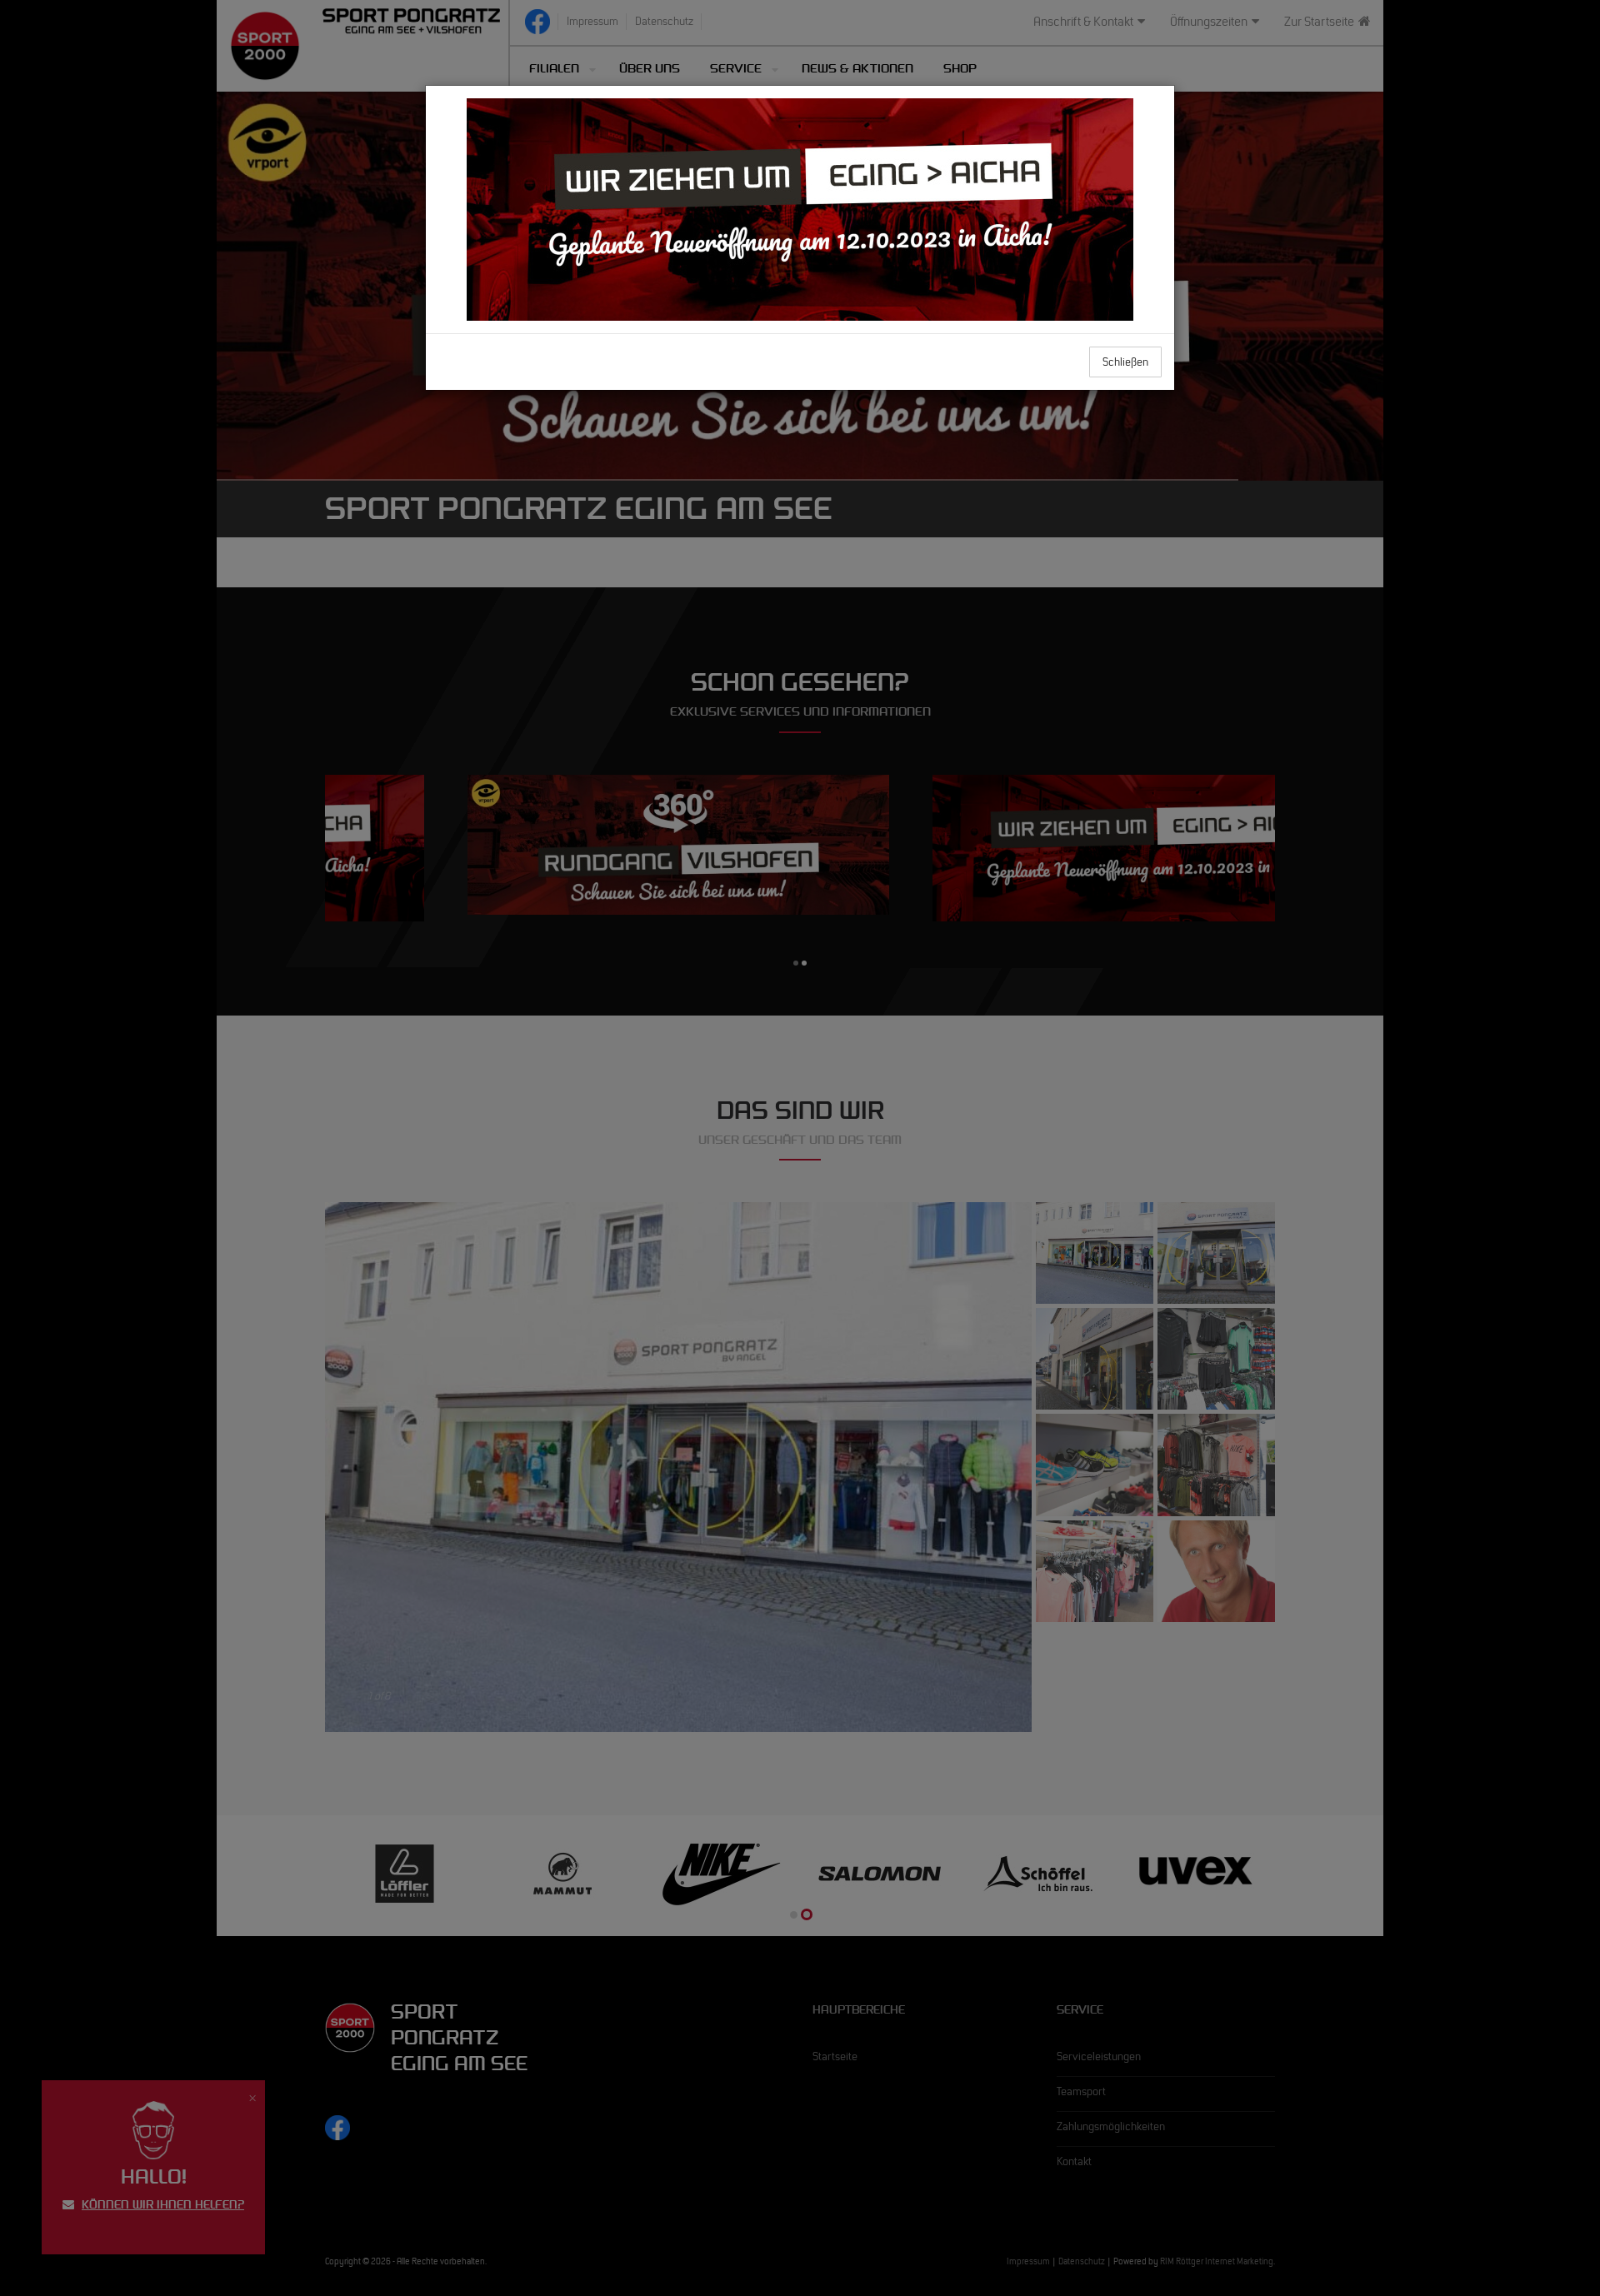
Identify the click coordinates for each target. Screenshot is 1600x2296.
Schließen (1125, 364)
